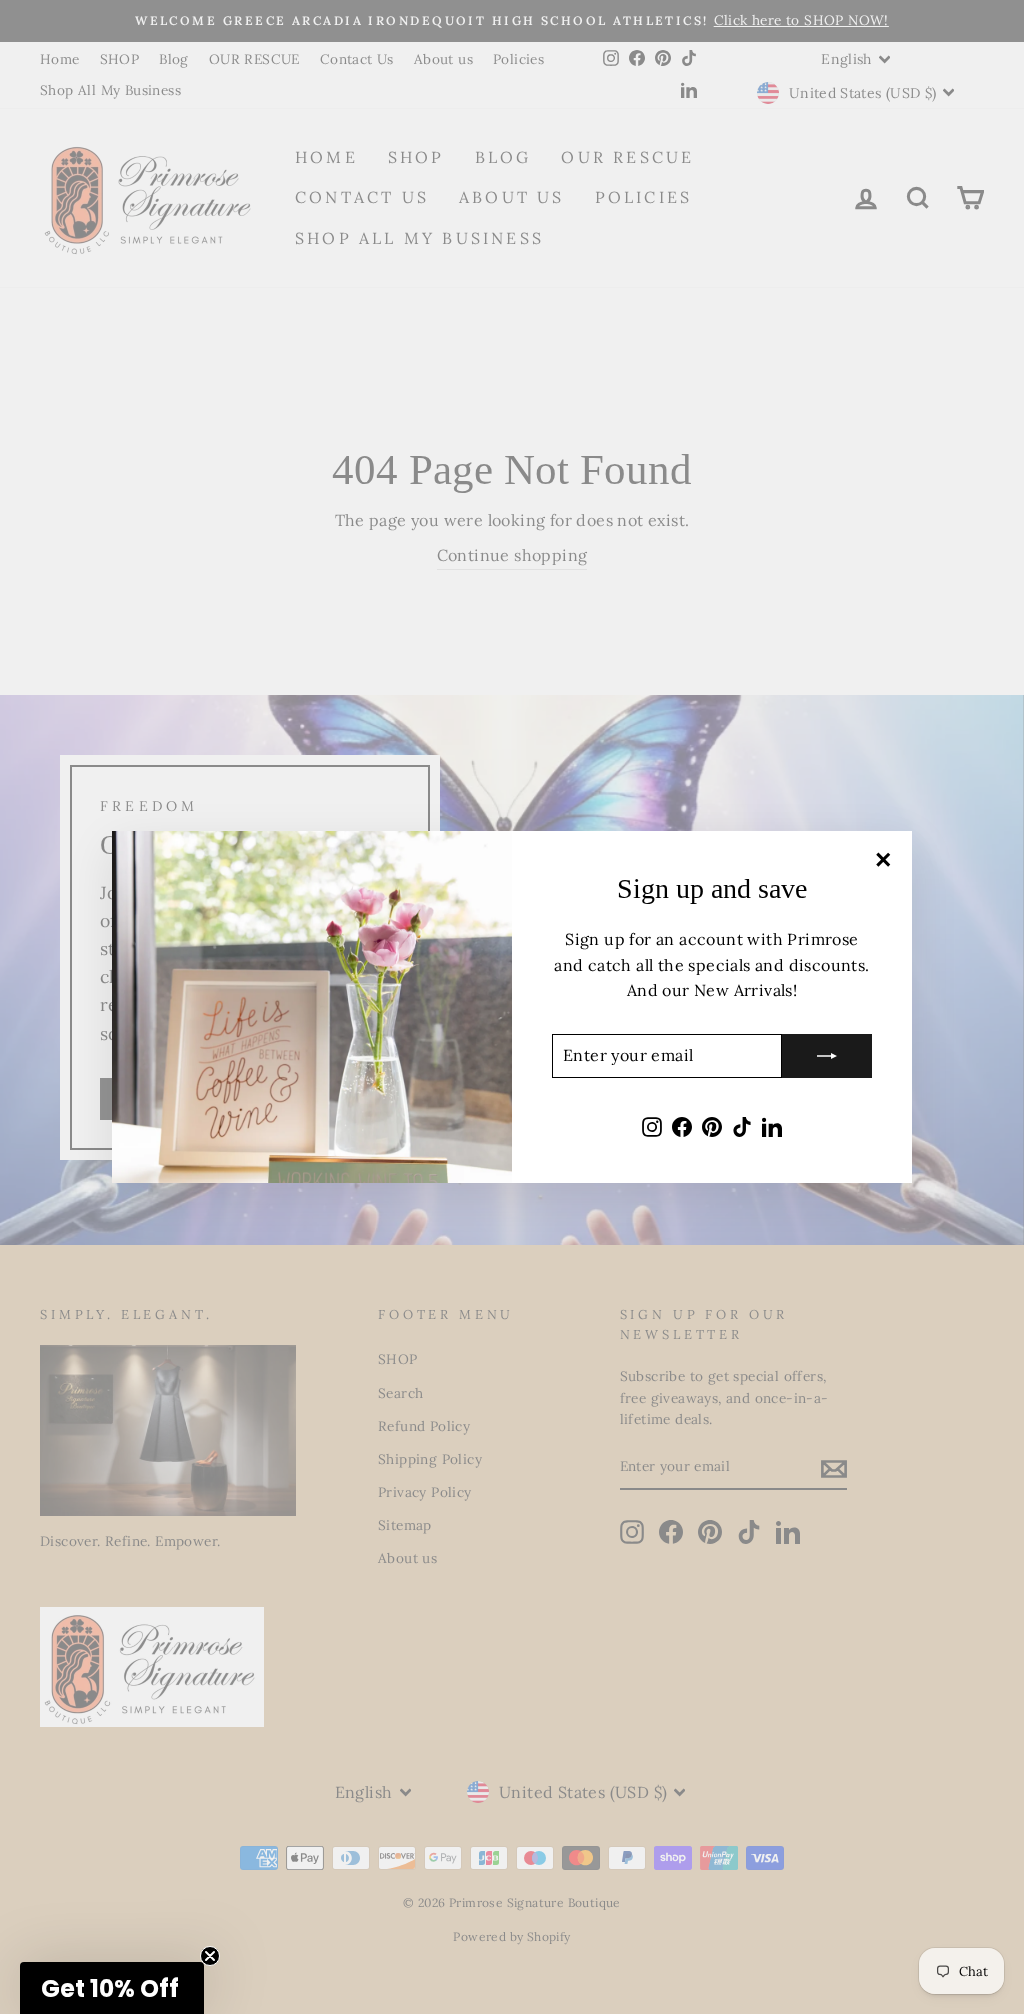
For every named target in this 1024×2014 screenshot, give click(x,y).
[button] (112, 1988)
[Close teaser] (210, 1956)
